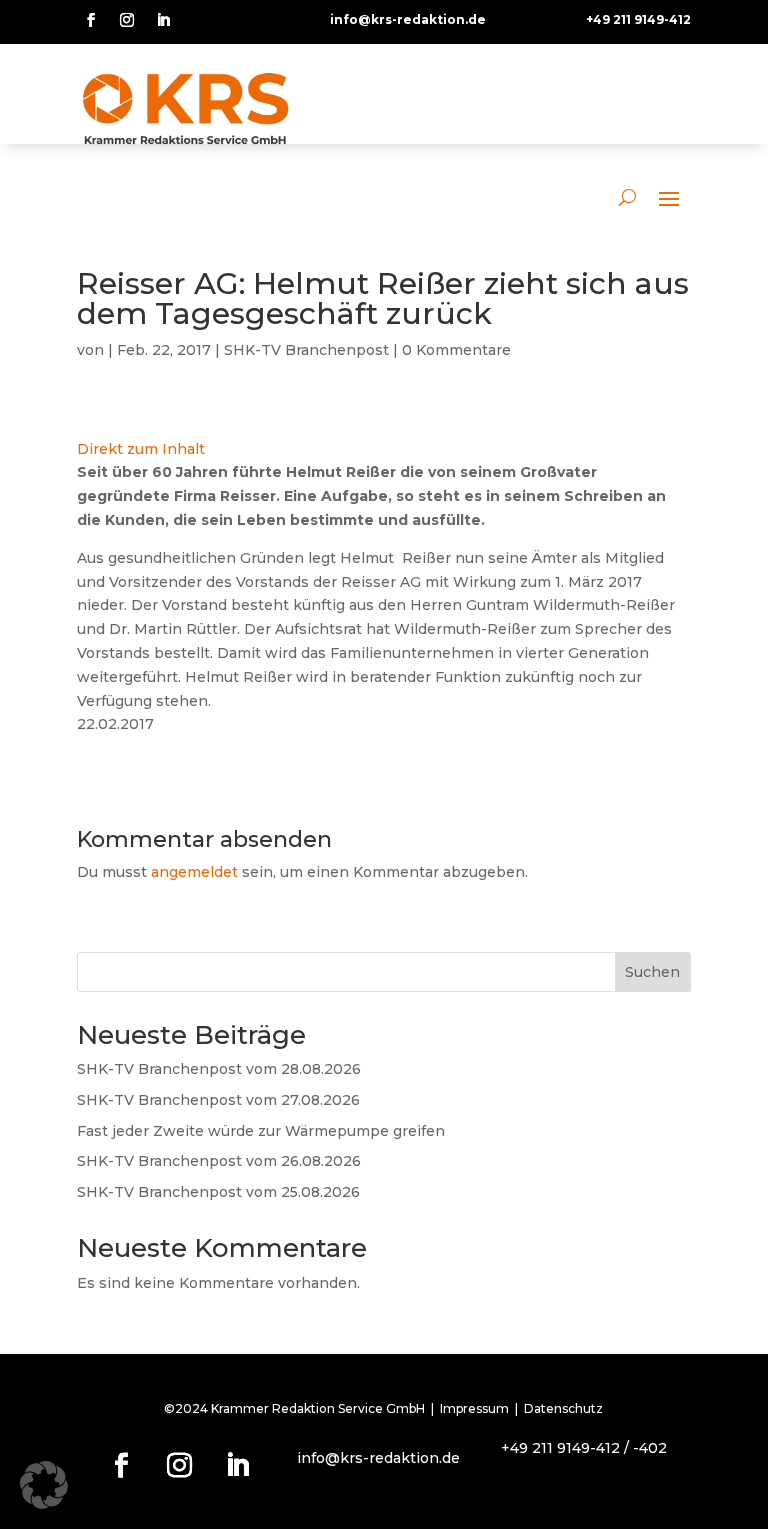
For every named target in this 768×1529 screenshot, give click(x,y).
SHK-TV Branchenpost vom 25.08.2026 (218, 1192)
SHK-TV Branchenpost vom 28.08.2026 (219, 1069)
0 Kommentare (456, 350)
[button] (44, 1485)
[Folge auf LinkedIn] (163, 20)
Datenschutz (563, 1408)
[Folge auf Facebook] (91, 20)
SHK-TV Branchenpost (306, 350)
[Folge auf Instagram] (127, 20)
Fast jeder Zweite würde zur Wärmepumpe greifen (261, 1131)
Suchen (652, 972)
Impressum (474, 1408)
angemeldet (194, 872)
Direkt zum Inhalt (141, 449)
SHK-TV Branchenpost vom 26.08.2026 (219, 1161)
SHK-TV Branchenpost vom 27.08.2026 (218, 1100)
